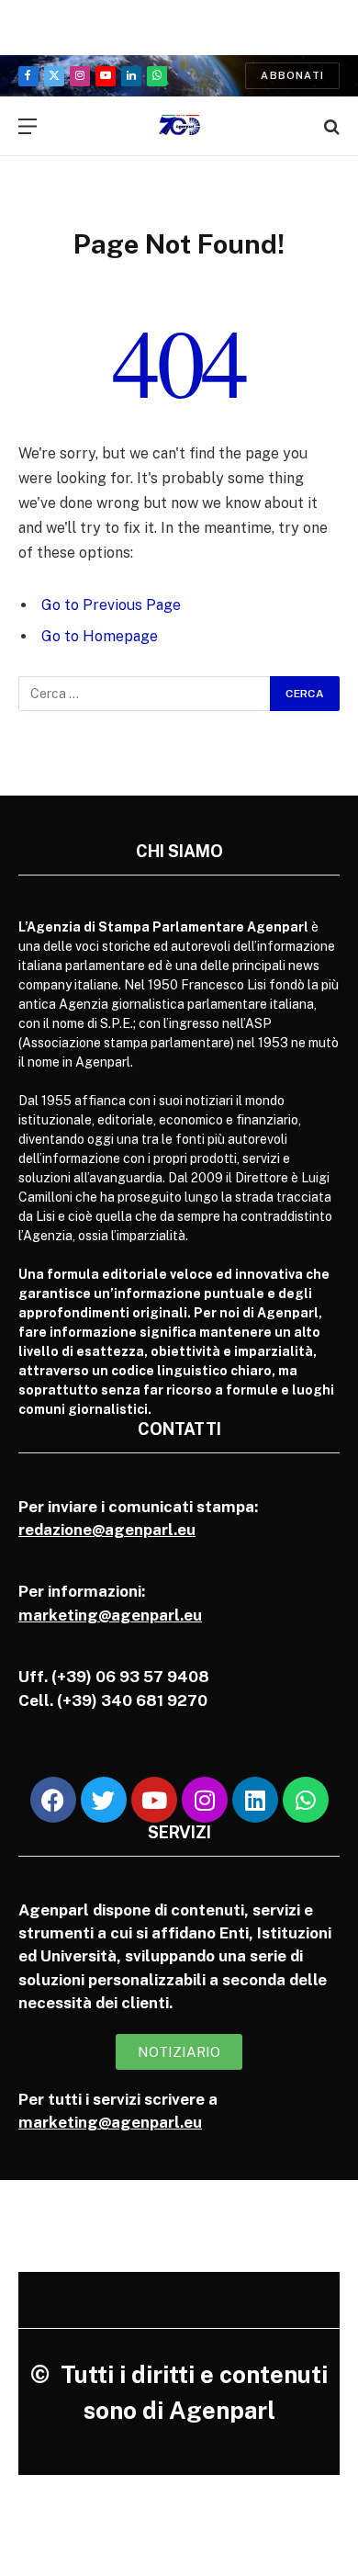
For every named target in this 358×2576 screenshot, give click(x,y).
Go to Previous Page (111, 605)
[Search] (330, 126)
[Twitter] (104, 1800)
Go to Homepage (100, 636)
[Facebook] (53, 1800)
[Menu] (28, 126)
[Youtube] (154, 1800)
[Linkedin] (255, 1800)
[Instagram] (205, 1800)
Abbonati (292, 75)
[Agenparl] (179, 126)
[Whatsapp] (306, 1800)
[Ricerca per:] (145, 694)
